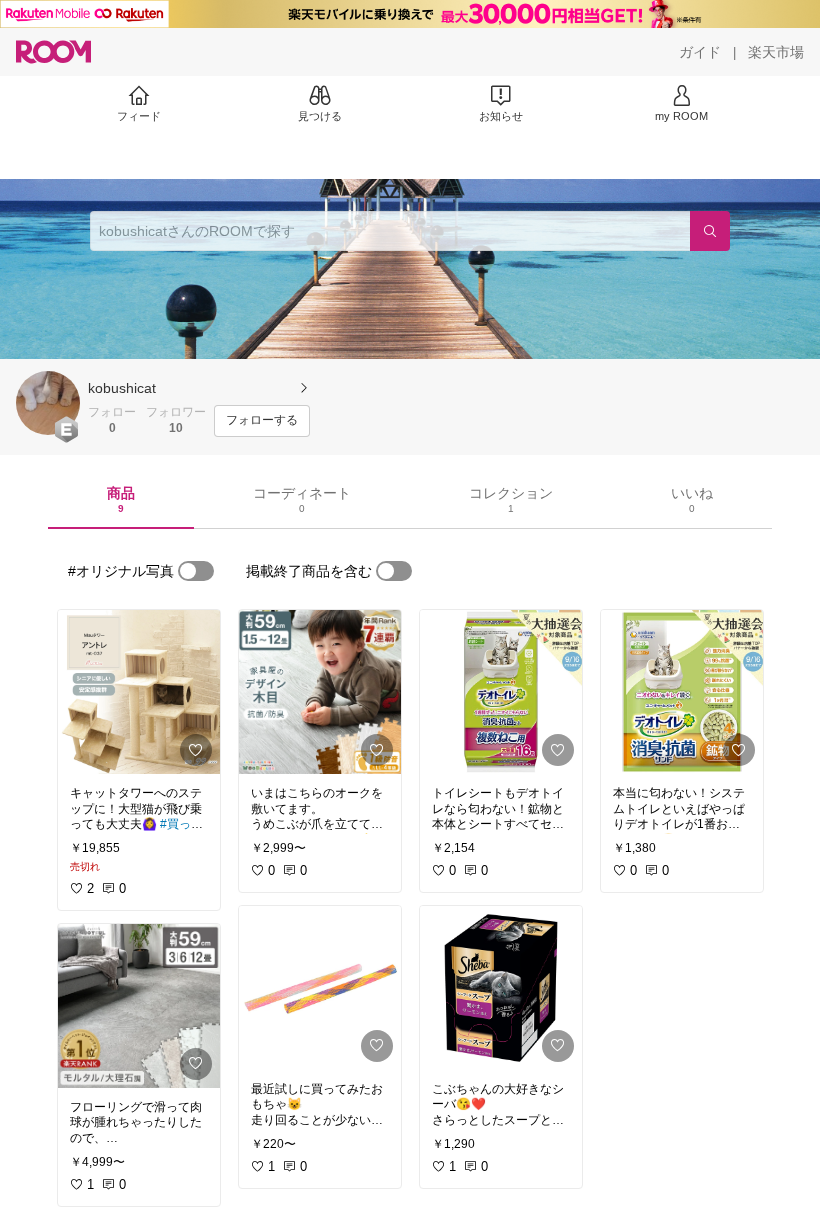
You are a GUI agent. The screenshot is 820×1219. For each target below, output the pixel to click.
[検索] (710, 231)
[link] (139, 692)
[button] (48, 403)
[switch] (196, 571)
